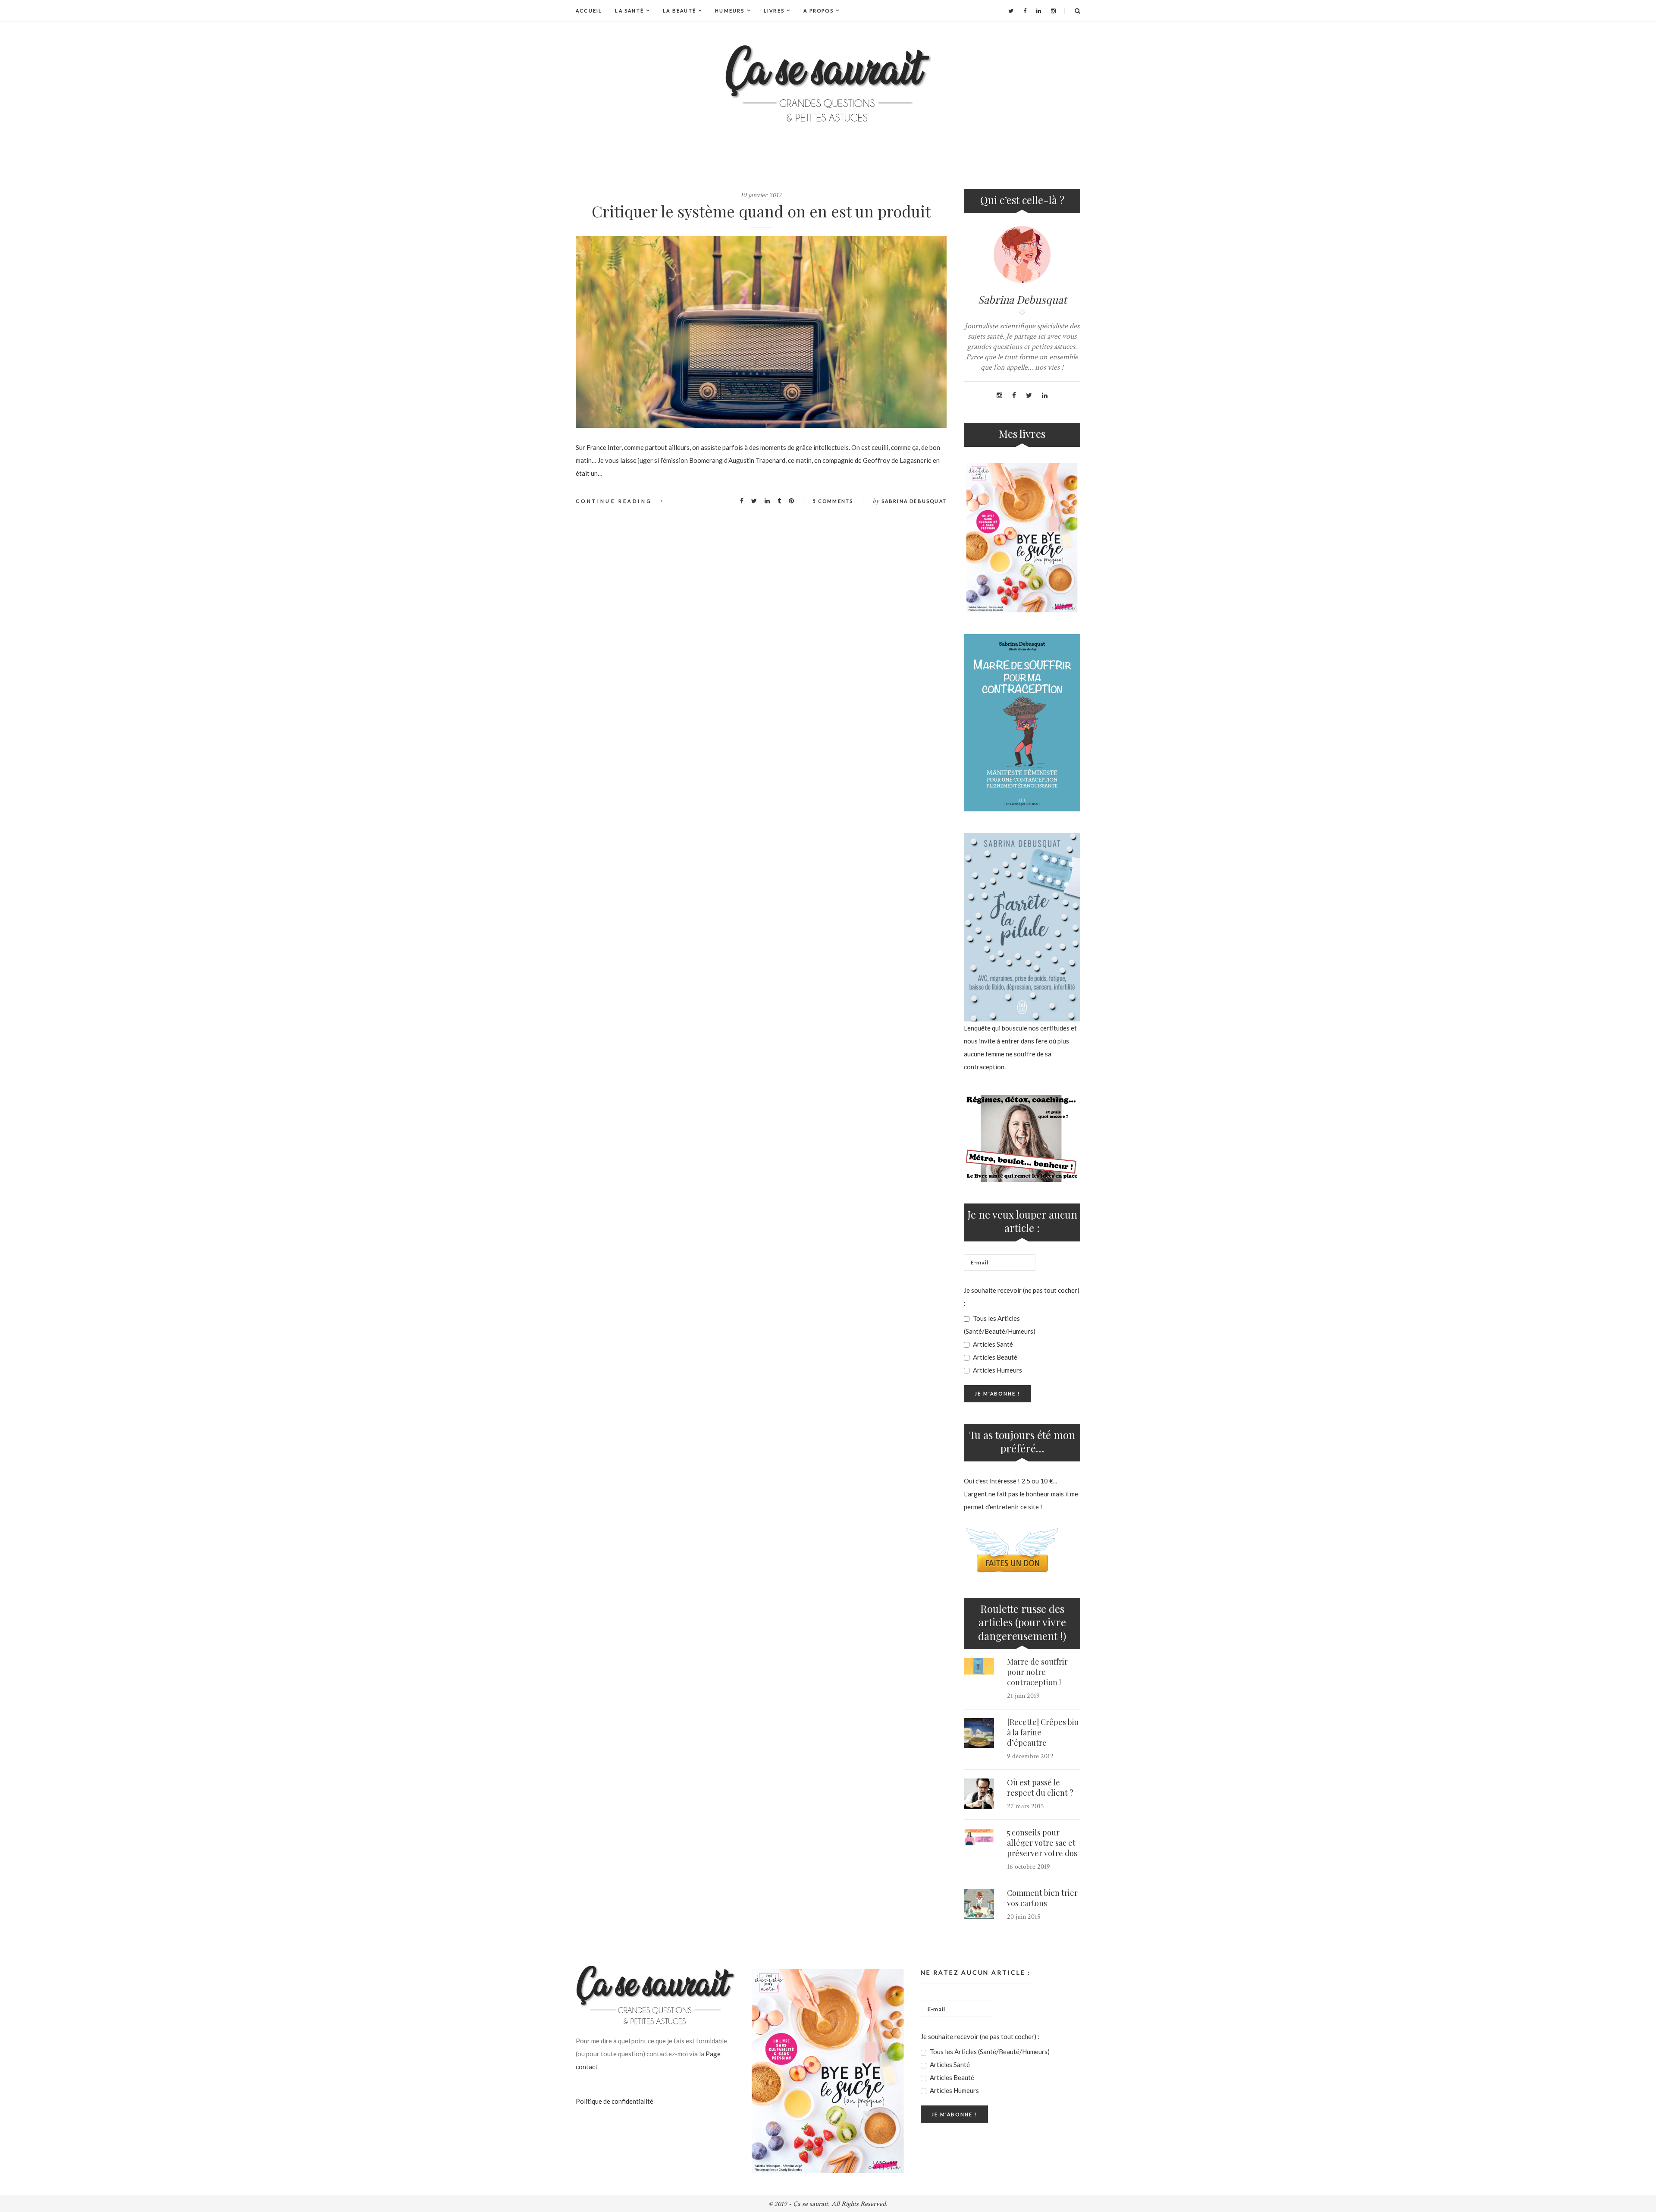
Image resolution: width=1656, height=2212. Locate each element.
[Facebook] (1025, 11)
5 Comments (833, 501)
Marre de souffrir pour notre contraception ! (1037, 1672)
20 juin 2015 (1024, 1917)
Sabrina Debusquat (914, 501)
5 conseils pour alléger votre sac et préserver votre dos (1042, 1843)
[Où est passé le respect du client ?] (979, 1794)
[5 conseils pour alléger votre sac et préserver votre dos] (979, 1837)
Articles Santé (992, 1344)
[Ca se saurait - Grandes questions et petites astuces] (828, 83)
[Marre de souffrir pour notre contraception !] (979, 1666)
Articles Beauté (994, 1357)
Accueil (589, 11)
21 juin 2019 (1023, 1696)
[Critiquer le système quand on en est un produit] (761, 332)
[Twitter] (1011, 11)
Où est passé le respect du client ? (1040, 1788)
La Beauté (679, 11)
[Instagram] (1053, 11)
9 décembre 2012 (1030, 1756)
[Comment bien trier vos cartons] (979, 1904)
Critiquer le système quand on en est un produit (761, 211)
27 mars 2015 (1026, 1806)
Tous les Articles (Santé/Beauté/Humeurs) (1000, 1325)
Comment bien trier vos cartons (1042, 1898)
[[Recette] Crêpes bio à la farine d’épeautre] (979, 1733)
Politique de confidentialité (615, 2101)
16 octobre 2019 (1029, 1867)
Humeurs (730, 11)
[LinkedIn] (1039, 11)
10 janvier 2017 (761, 195)
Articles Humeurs (997, 1370)
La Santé (629, 11)
